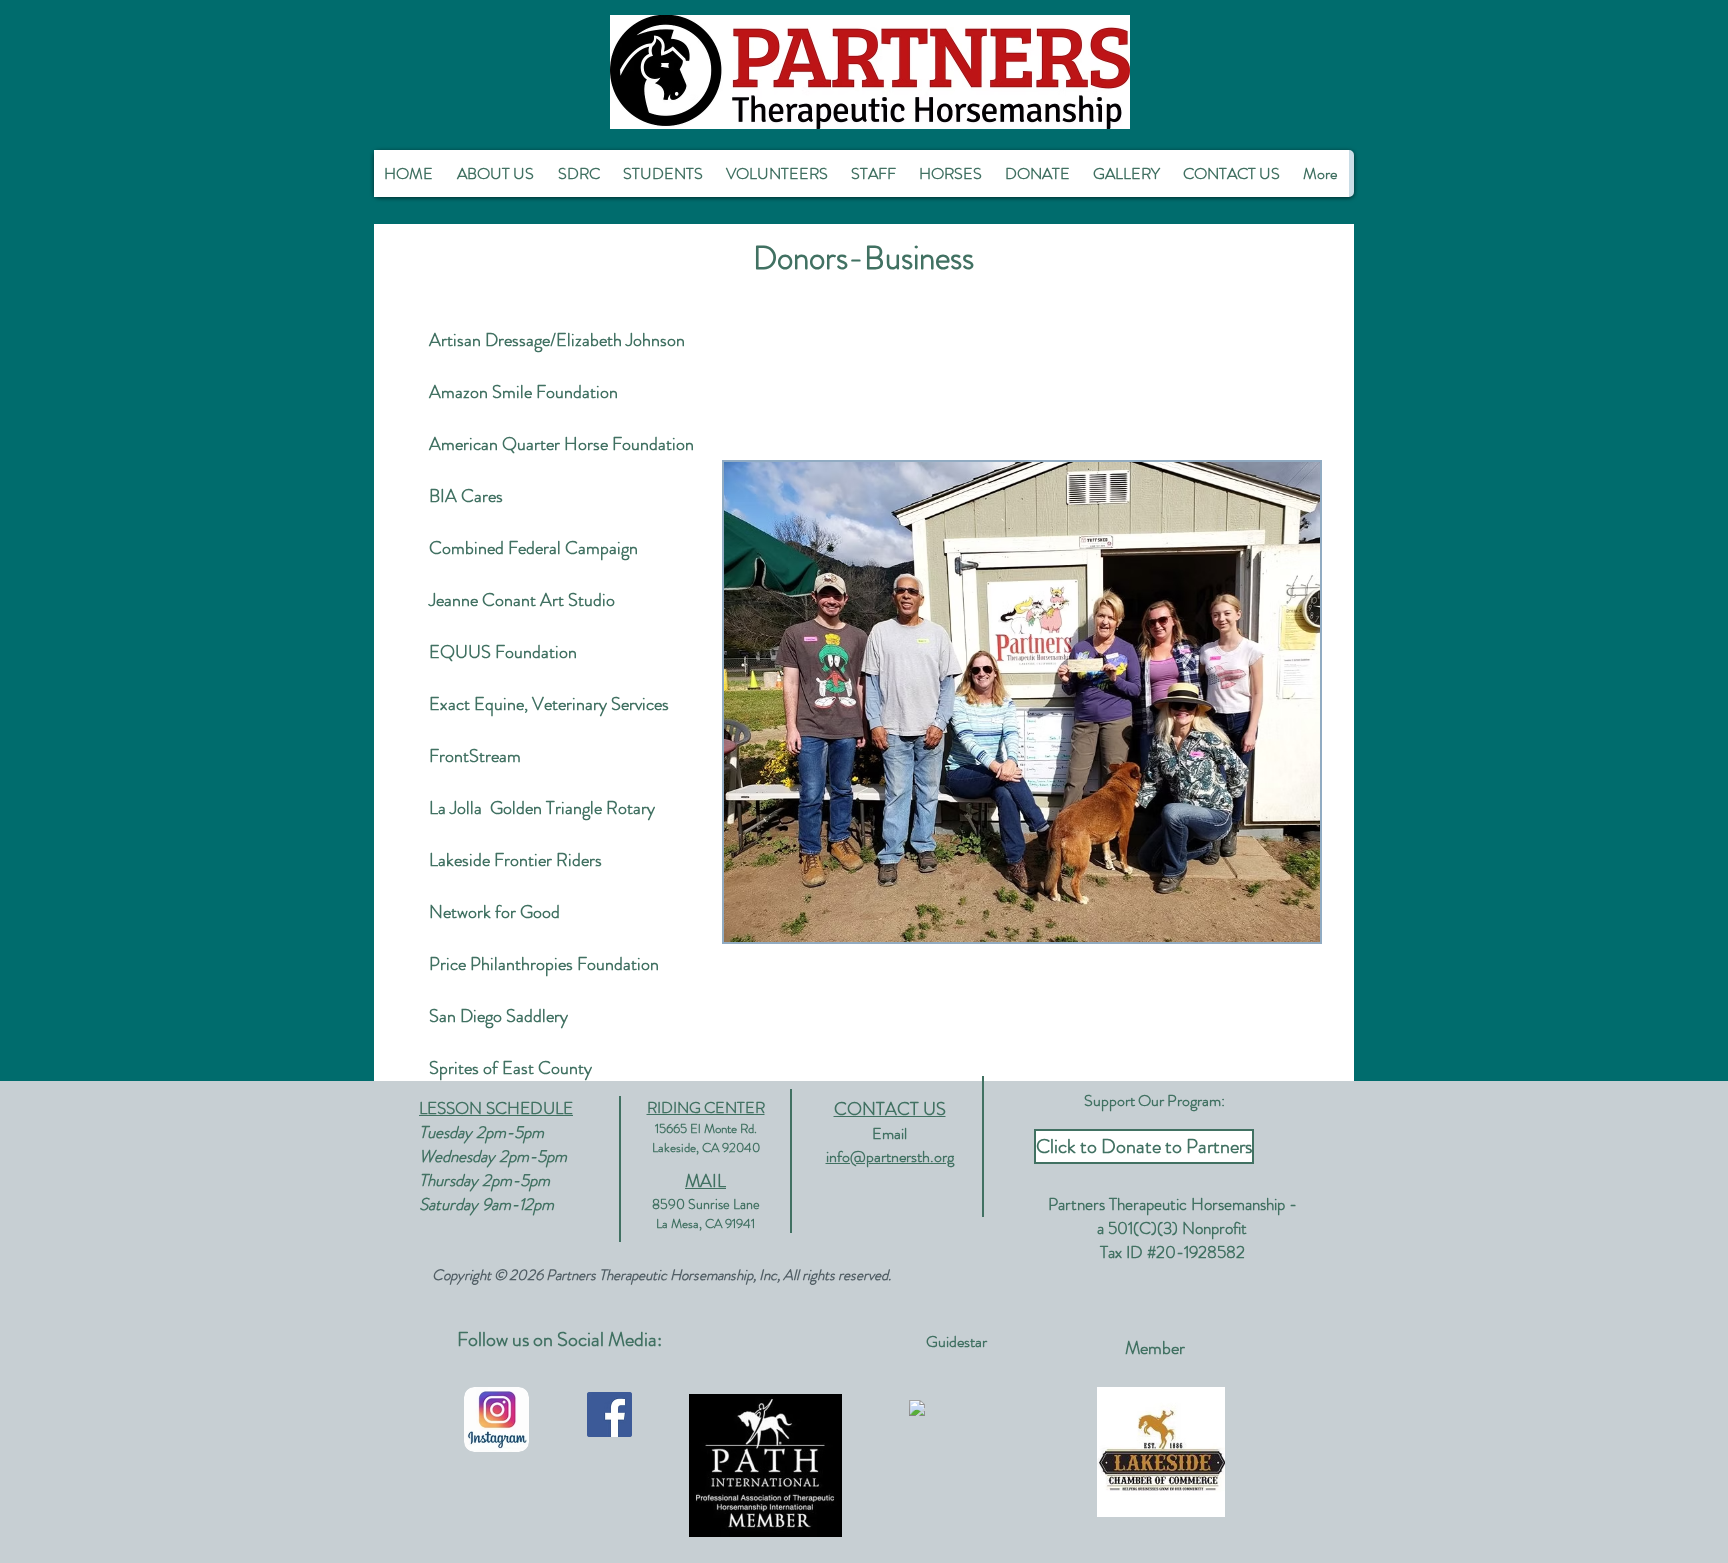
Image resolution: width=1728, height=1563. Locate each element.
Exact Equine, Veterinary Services (549, 704)
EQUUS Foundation (503, 652)
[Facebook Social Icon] (609, 1414)
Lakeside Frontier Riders (515, 860)
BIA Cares (466, 496)
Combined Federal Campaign (533, 548)
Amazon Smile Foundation (523, 392)
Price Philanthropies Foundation (544, 964)
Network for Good (494, 912)
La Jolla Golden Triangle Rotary (542, 808)
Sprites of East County (510, 1068)
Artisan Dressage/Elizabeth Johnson (557, 340)
